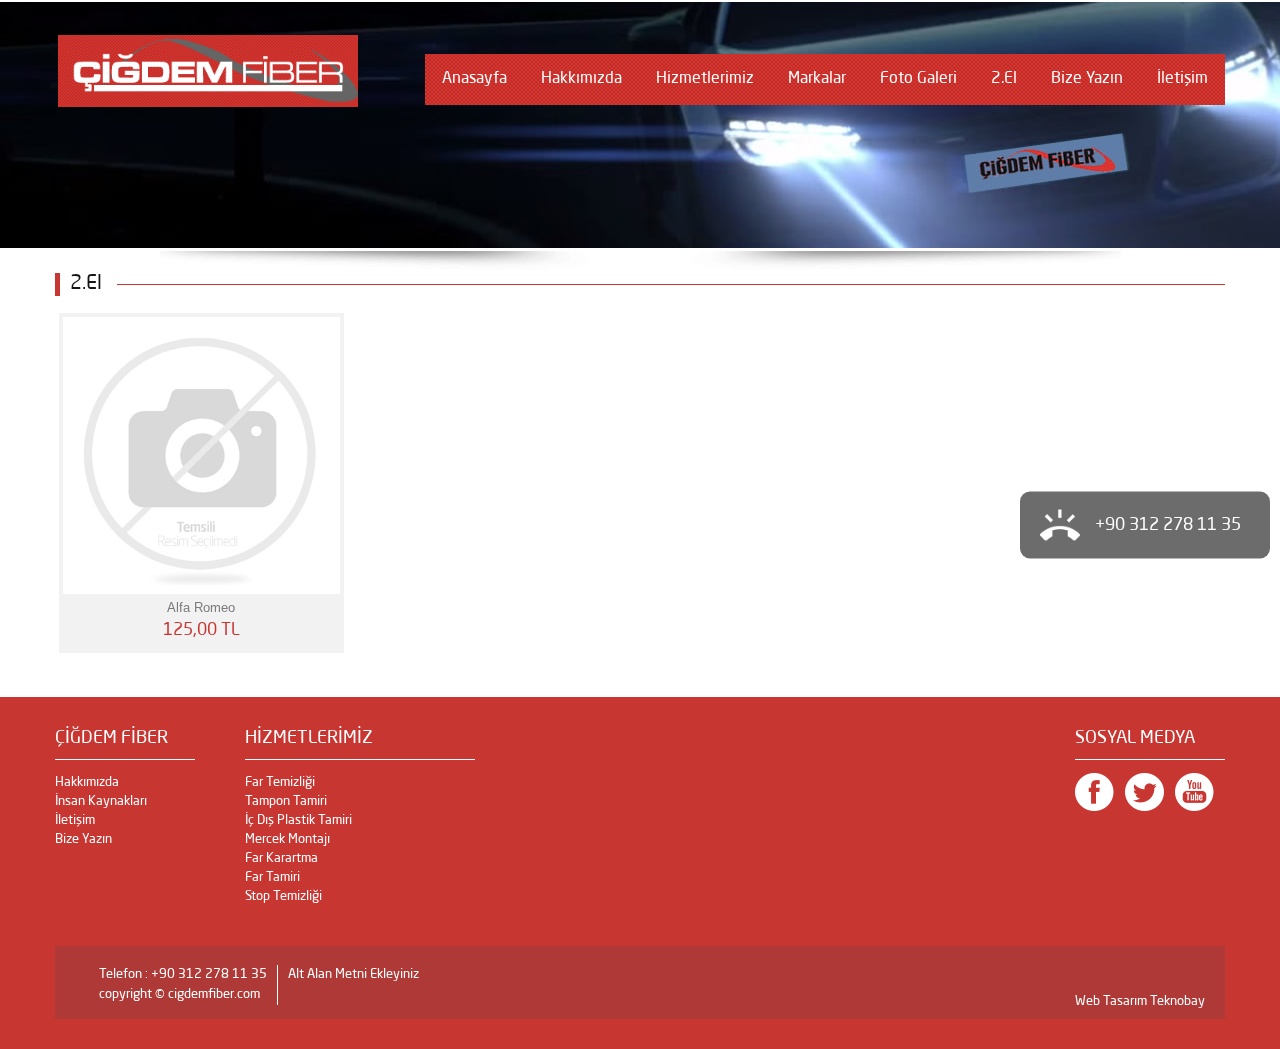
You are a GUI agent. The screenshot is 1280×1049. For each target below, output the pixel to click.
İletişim (1182, 79)
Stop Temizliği (283, 896)
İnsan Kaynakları (101, 801)
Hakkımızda (581, 79)
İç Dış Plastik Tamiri (298, 820)
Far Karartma (281, 858)
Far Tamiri (272, 877)
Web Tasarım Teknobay (1140, 1001)
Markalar (817, 79)
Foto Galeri (918, 79)
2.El (1004, 79)
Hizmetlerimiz (705, 79)
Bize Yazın (1087, 79)
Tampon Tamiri (286, 801)
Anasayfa (474, 79)
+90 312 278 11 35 (1168, 524)
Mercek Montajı (287, 839)
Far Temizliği (280, 782)
